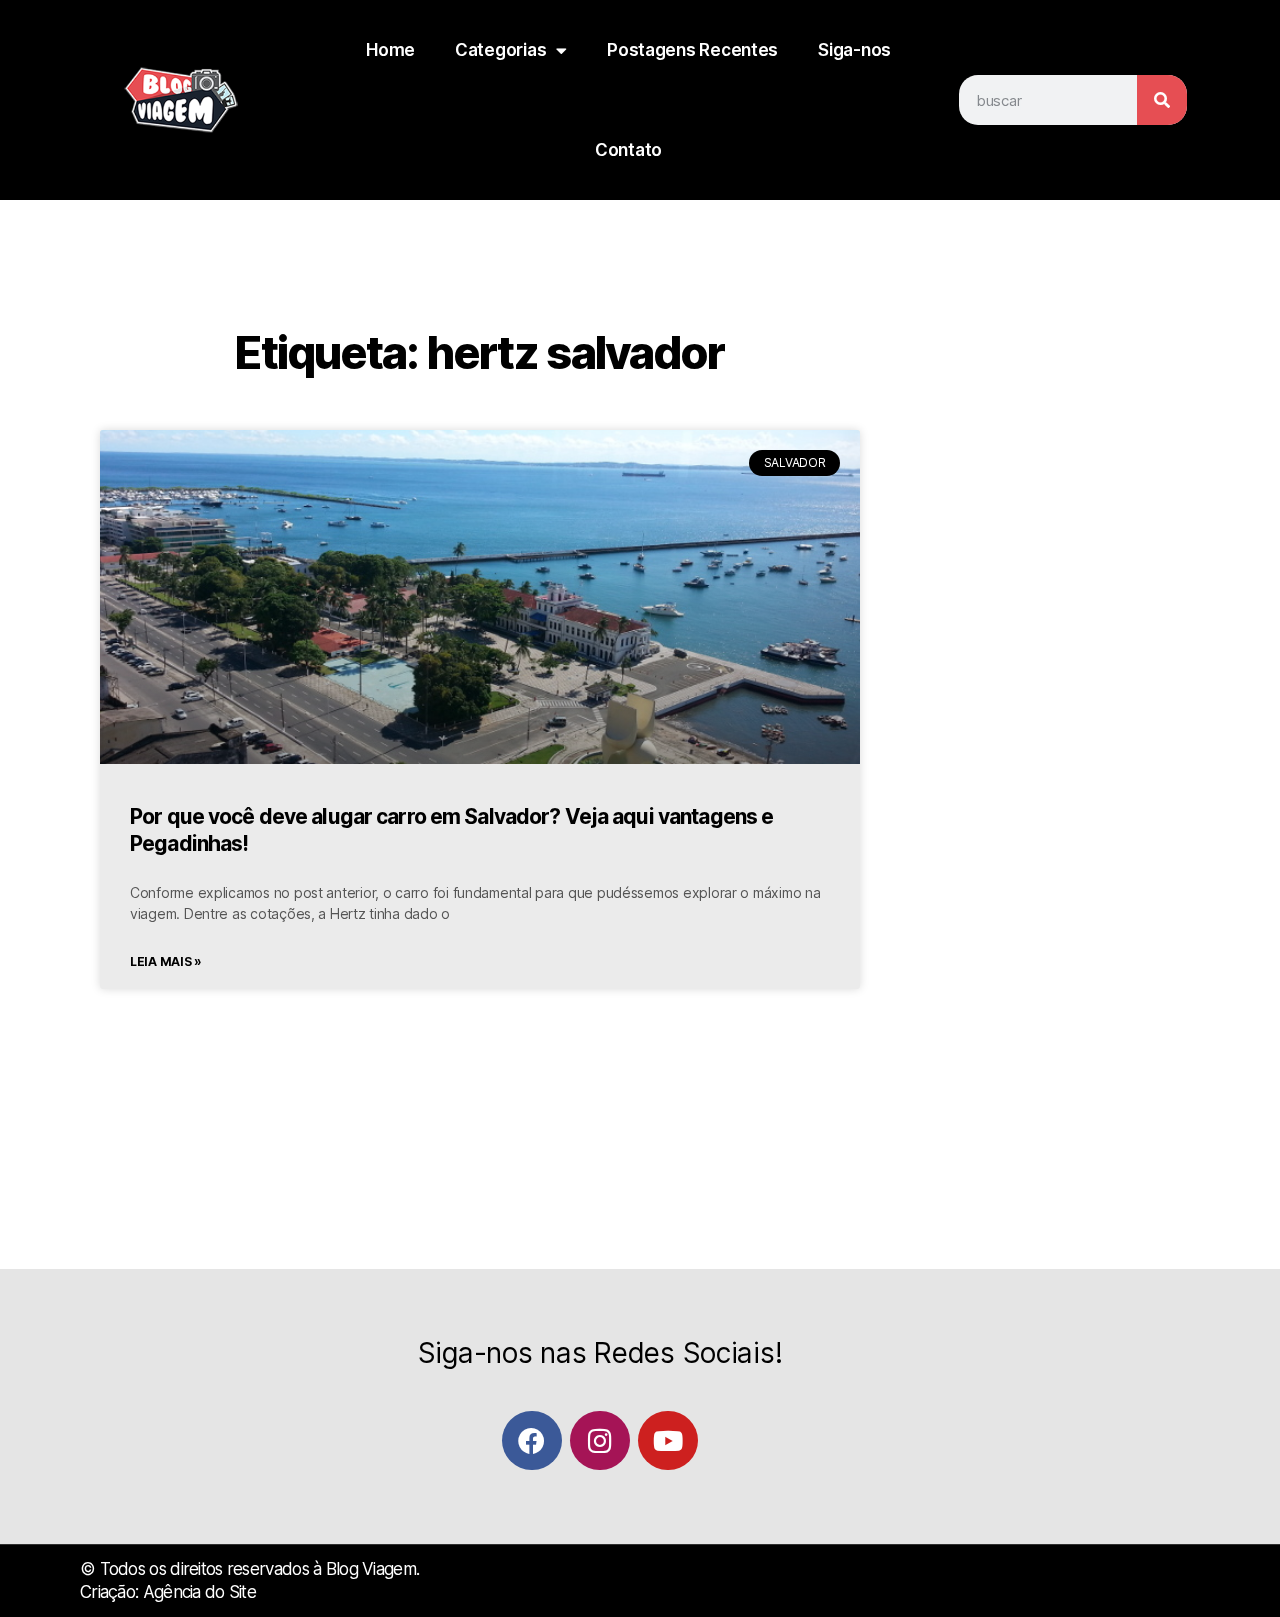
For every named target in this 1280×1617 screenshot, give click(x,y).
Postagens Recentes (692, 50)
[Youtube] (667, 1440)
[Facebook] (531, 1440)
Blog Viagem (371, 1569)
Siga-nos (854, 50)
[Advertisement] (1030, 727)
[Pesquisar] (1162, 100)
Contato (628, 150)
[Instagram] (599, 1440)
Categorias (500, 50)
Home (390, 50)
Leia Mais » (166, 961)
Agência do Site (199, 1592)
